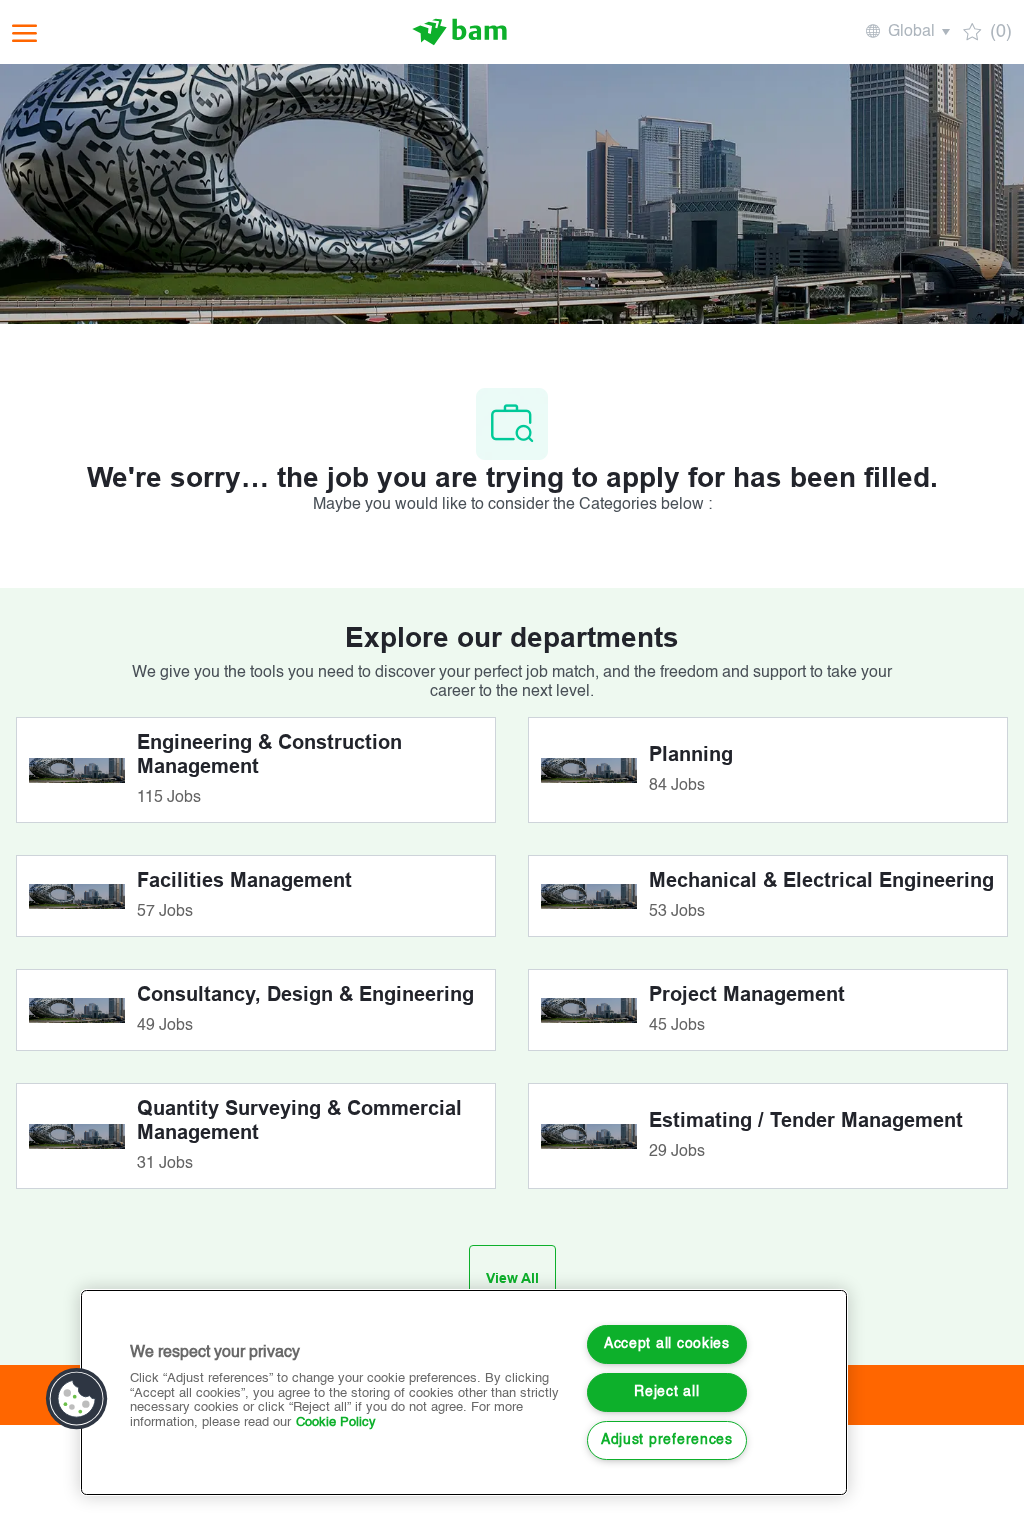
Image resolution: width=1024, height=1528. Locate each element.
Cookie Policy (336, 1422)
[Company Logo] (460, 32)
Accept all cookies (667, 1344)
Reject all (666, 1392)
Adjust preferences (667, 1440)
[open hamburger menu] (24, 32)
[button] (906, 32)
